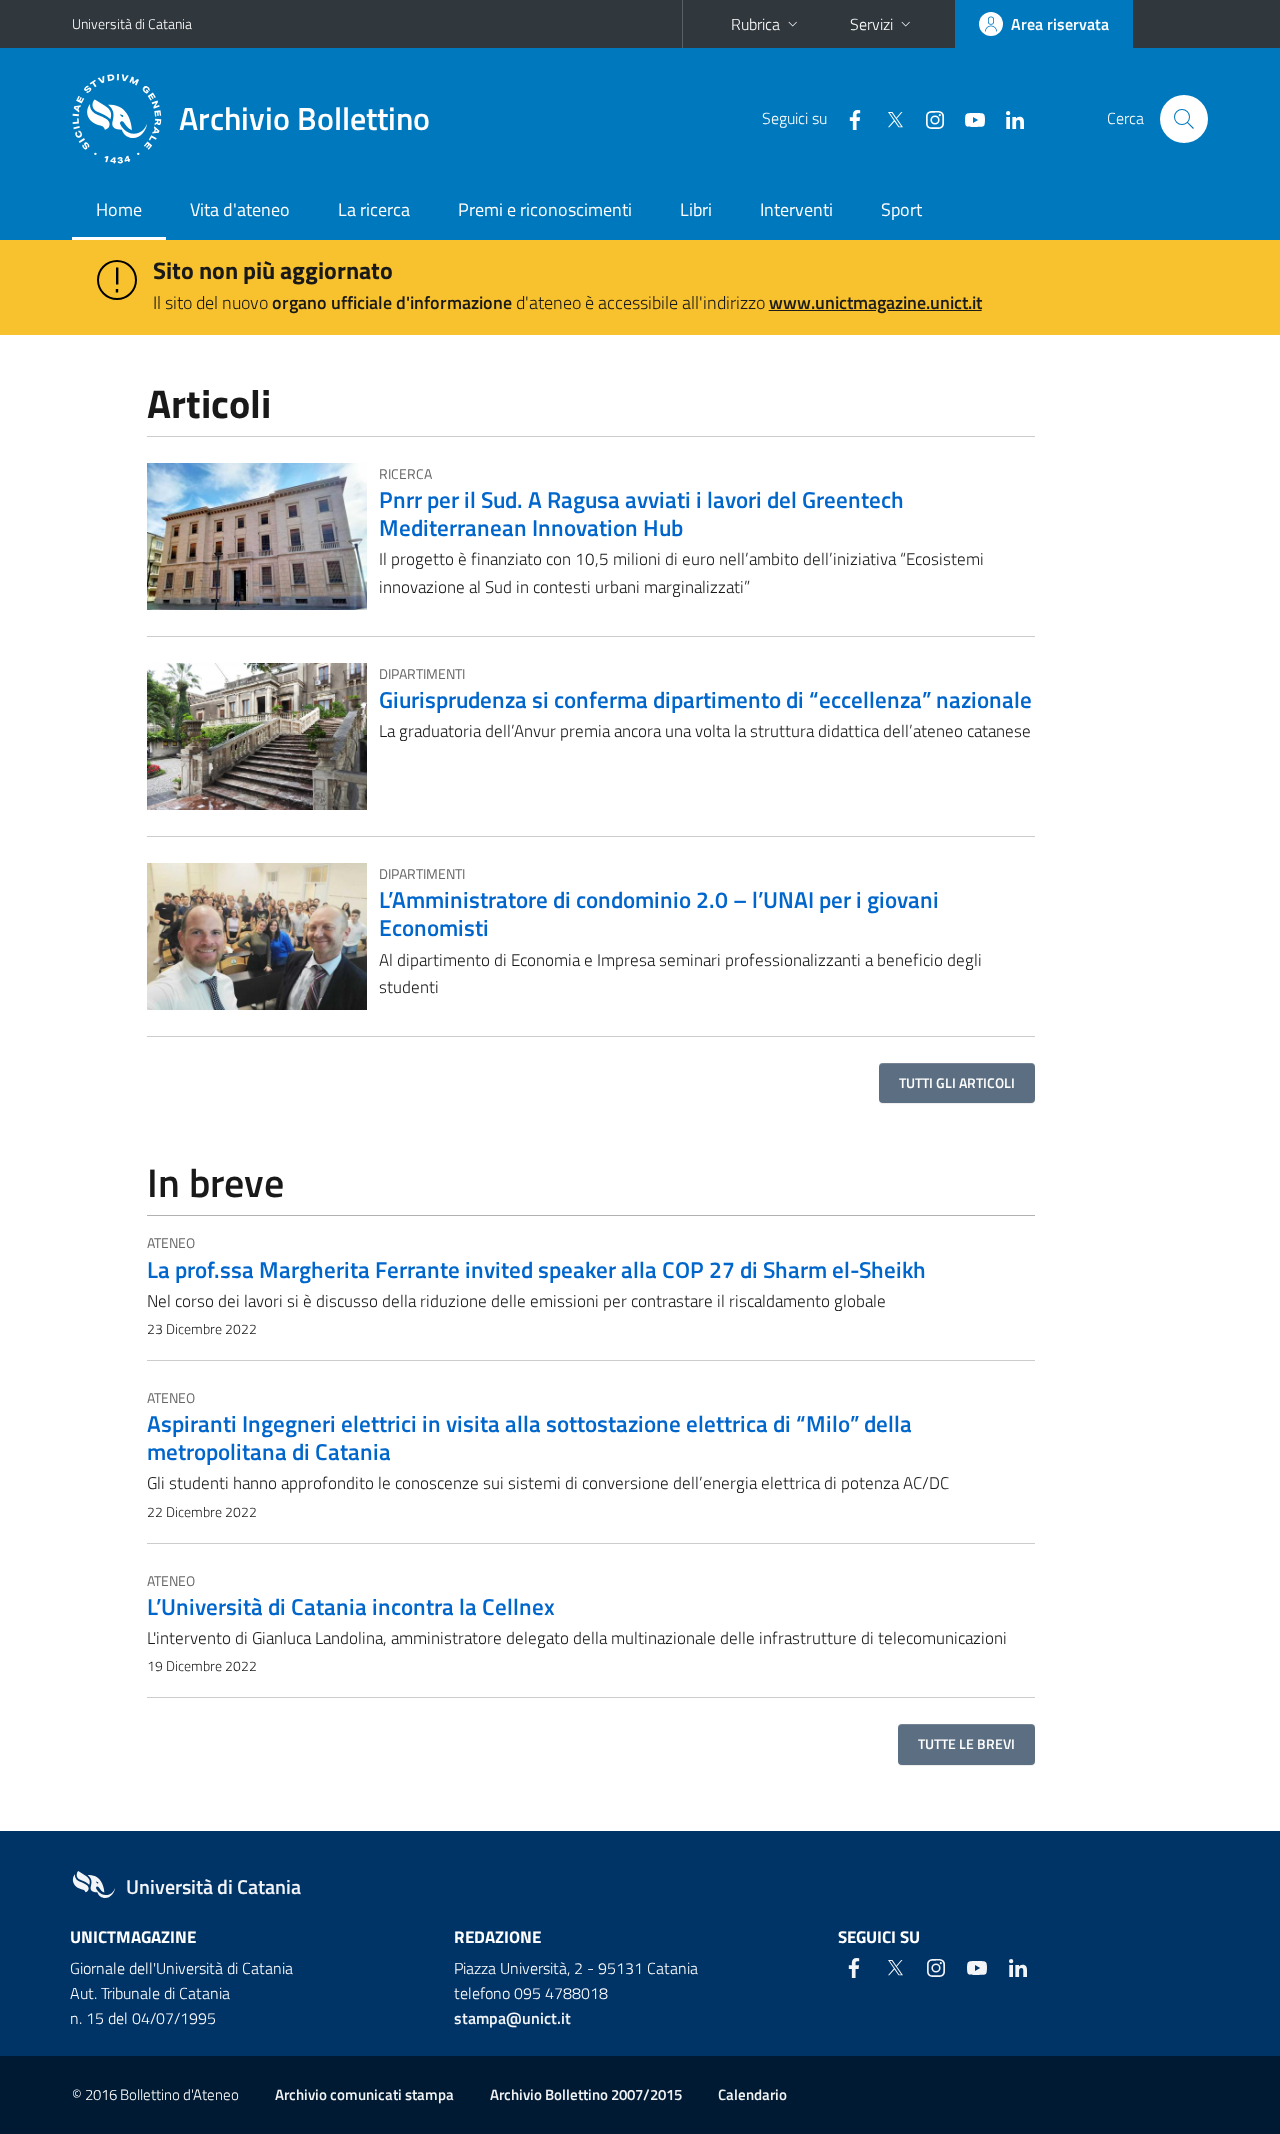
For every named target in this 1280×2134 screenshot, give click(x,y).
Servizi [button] (871, 24)
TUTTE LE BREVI (966, 1743)
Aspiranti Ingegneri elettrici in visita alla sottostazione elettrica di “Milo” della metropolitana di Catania (529, 1437)
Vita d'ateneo (240, 209)
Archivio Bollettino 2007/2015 (586, 2094)
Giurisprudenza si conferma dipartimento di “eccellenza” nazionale (705, 699)
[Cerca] (1184, 119)
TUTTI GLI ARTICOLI (957, 1082)
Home (119, 209)
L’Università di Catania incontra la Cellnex (351, 1606)
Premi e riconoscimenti (545, 209)
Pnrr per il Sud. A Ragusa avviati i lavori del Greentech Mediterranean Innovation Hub (641, 513)
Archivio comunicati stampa (364, 2094)
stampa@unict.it (512, 2018)
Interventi (796, 209)
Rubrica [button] (755, 24)
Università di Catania (132, 23)
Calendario (752, 2094)
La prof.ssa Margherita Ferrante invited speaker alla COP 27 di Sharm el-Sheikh (536, 1269)
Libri (696, 209)
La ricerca (374, 209)
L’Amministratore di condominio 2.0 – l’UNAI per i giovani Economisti (659, 913)
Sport (901, 209)
